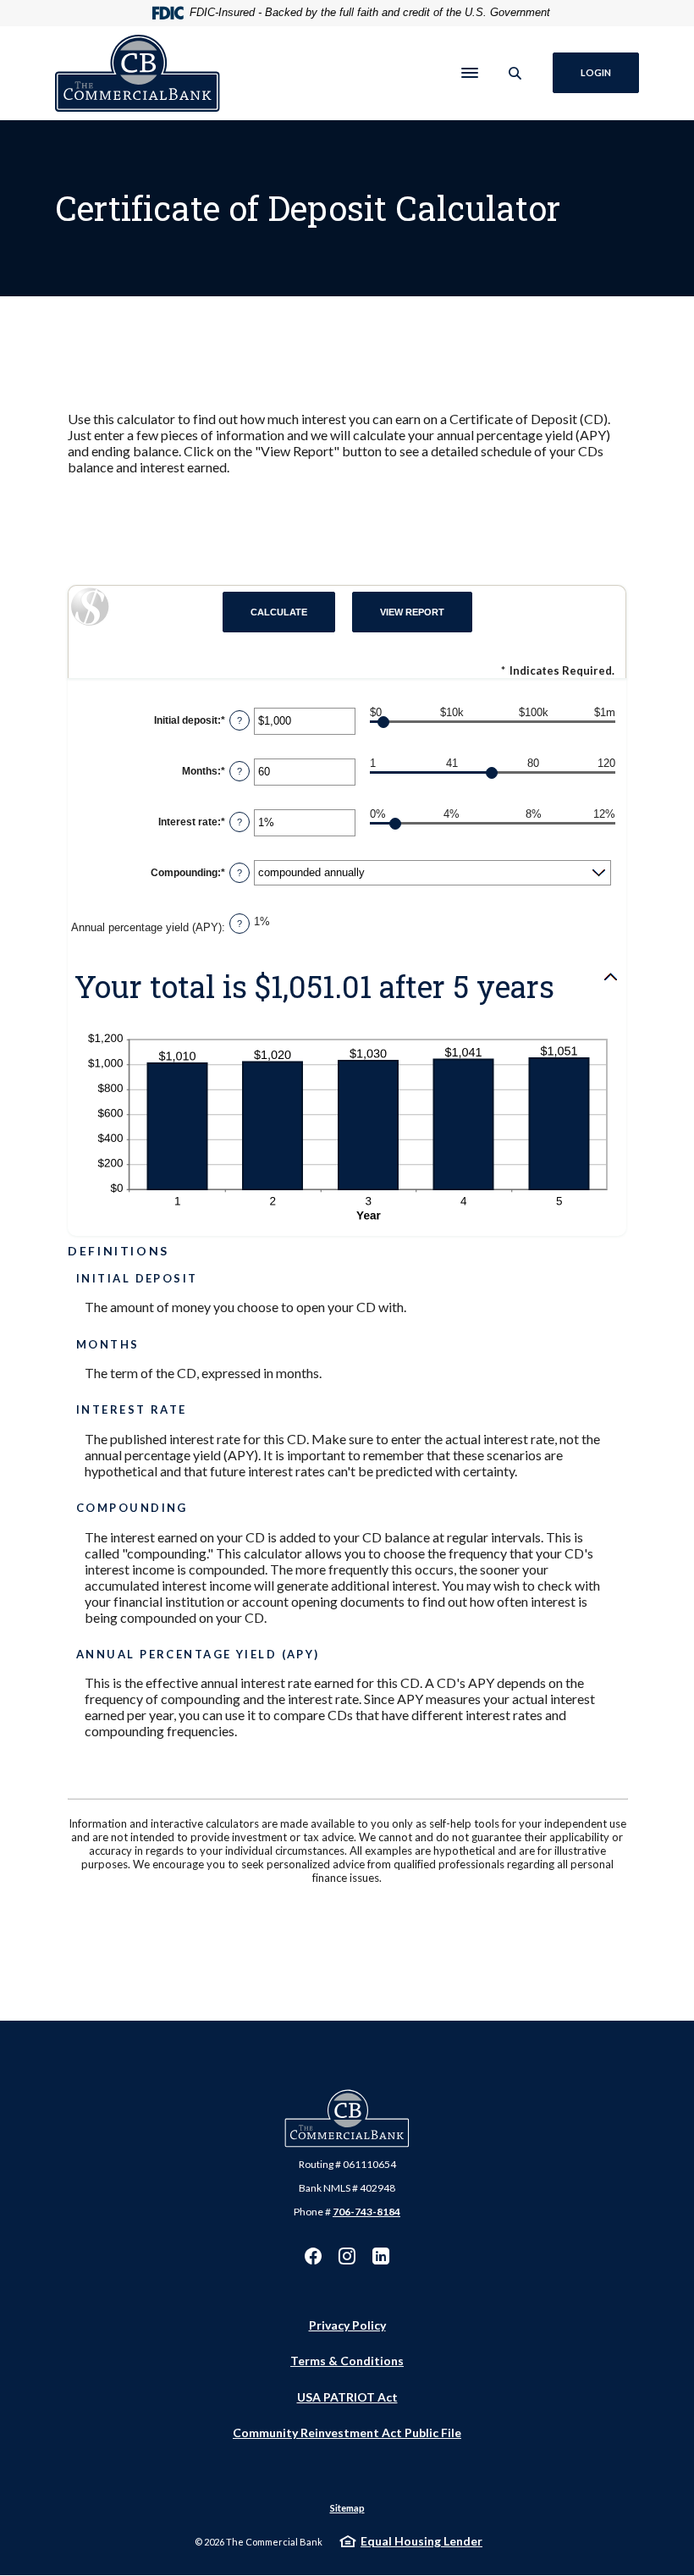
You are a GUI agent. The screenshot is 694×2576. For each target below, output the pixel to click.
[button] (347, 987)
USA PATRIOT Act (347, 2397)
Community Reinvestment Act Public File (347, 2433)
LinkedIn (381, 2256)
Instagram (347, 2256)
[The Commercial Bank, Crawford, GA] (138, 74)
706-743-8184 (366, 2212)
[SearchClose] (515, 73)
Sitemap (347, 2508)
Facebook (313, 2256)
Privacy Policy (347, 2325)
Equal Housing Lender (421, 2541)
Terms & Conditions (347, 2361)
